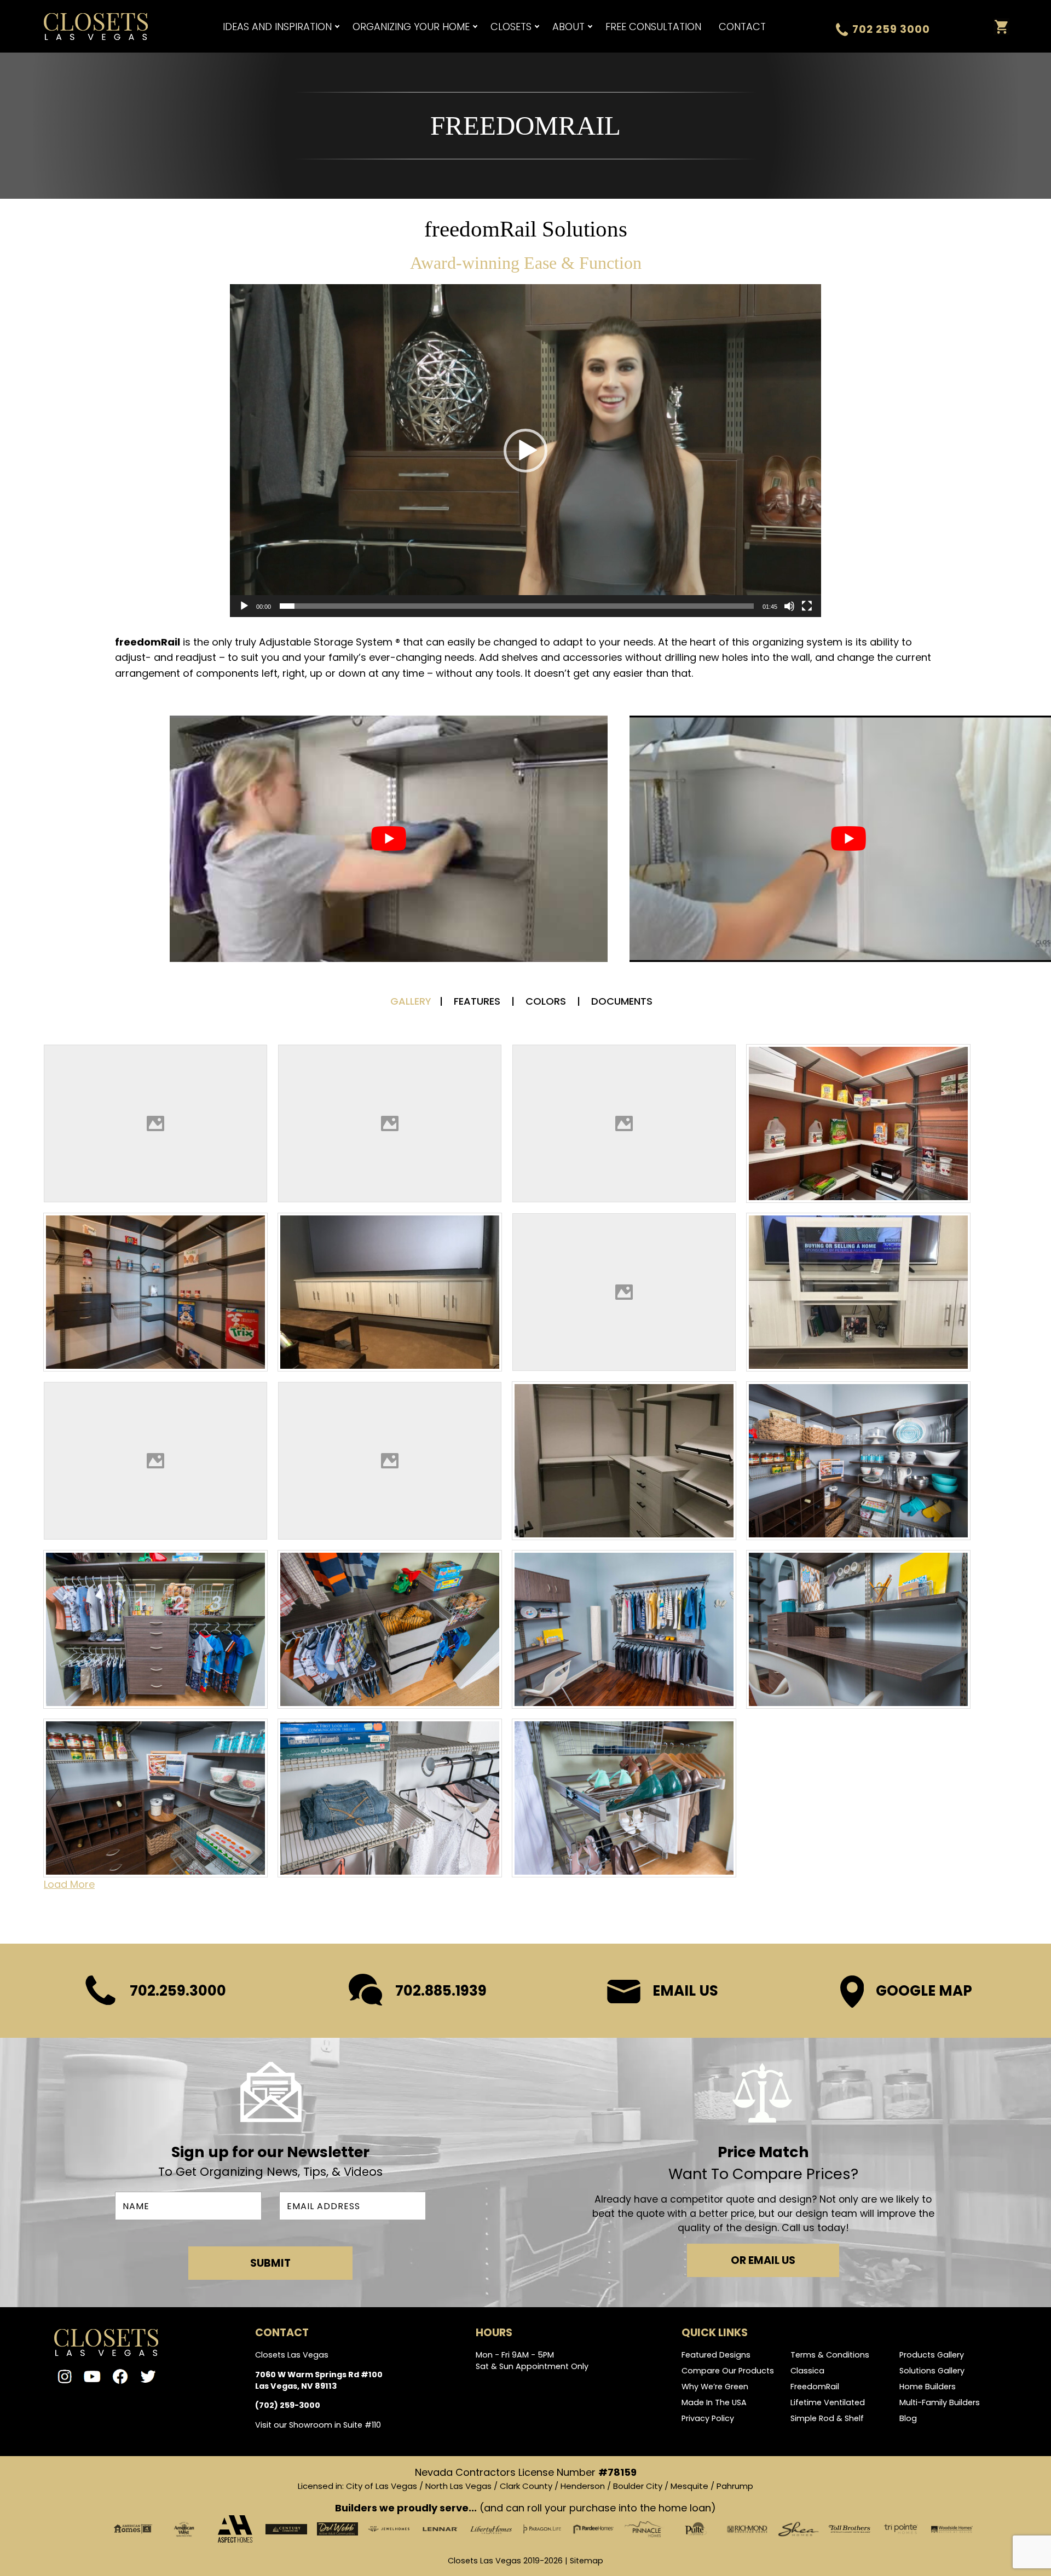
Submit (270, 2263)
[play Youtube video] (389, 839)
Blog (908, 2418)
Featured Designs (716, 2355)
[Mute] (789, 606)
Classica (807, 2371)
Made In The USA (714, 2402)
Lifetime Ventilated (828, 2402)
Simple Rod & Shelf (827, 2418)
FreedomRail (815, 2387)
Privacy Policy (708, 2418)
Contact (742, 27)
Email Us (685, 1991)
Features (478, 1001)
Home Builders (928, 2387)
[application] (525, 451)
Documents (622, 1001)
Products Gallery (932, 2355)
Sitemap (587, 2561)
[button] (525, 451)
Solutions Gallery (932, 2371)
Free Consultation (653, 27)
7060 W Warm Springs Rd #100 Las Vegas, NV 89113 (319, 2380)
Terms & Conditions (830, 2355)
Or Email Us (763, 2260)
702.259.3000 (178, 1991)
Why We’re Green (715, 2387)
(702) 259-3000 (288, 2405)
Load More (69, 1884)
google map (924, 1991)
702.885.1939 (441, 1991)
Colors (547, 1001)
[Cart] (1001, 27)
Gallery (411, 1001)
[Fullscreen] (807, 606)
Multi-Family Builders (940, 2402)
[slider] (517, 606)
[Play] (244, 606)
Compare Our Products (728, 2371)
